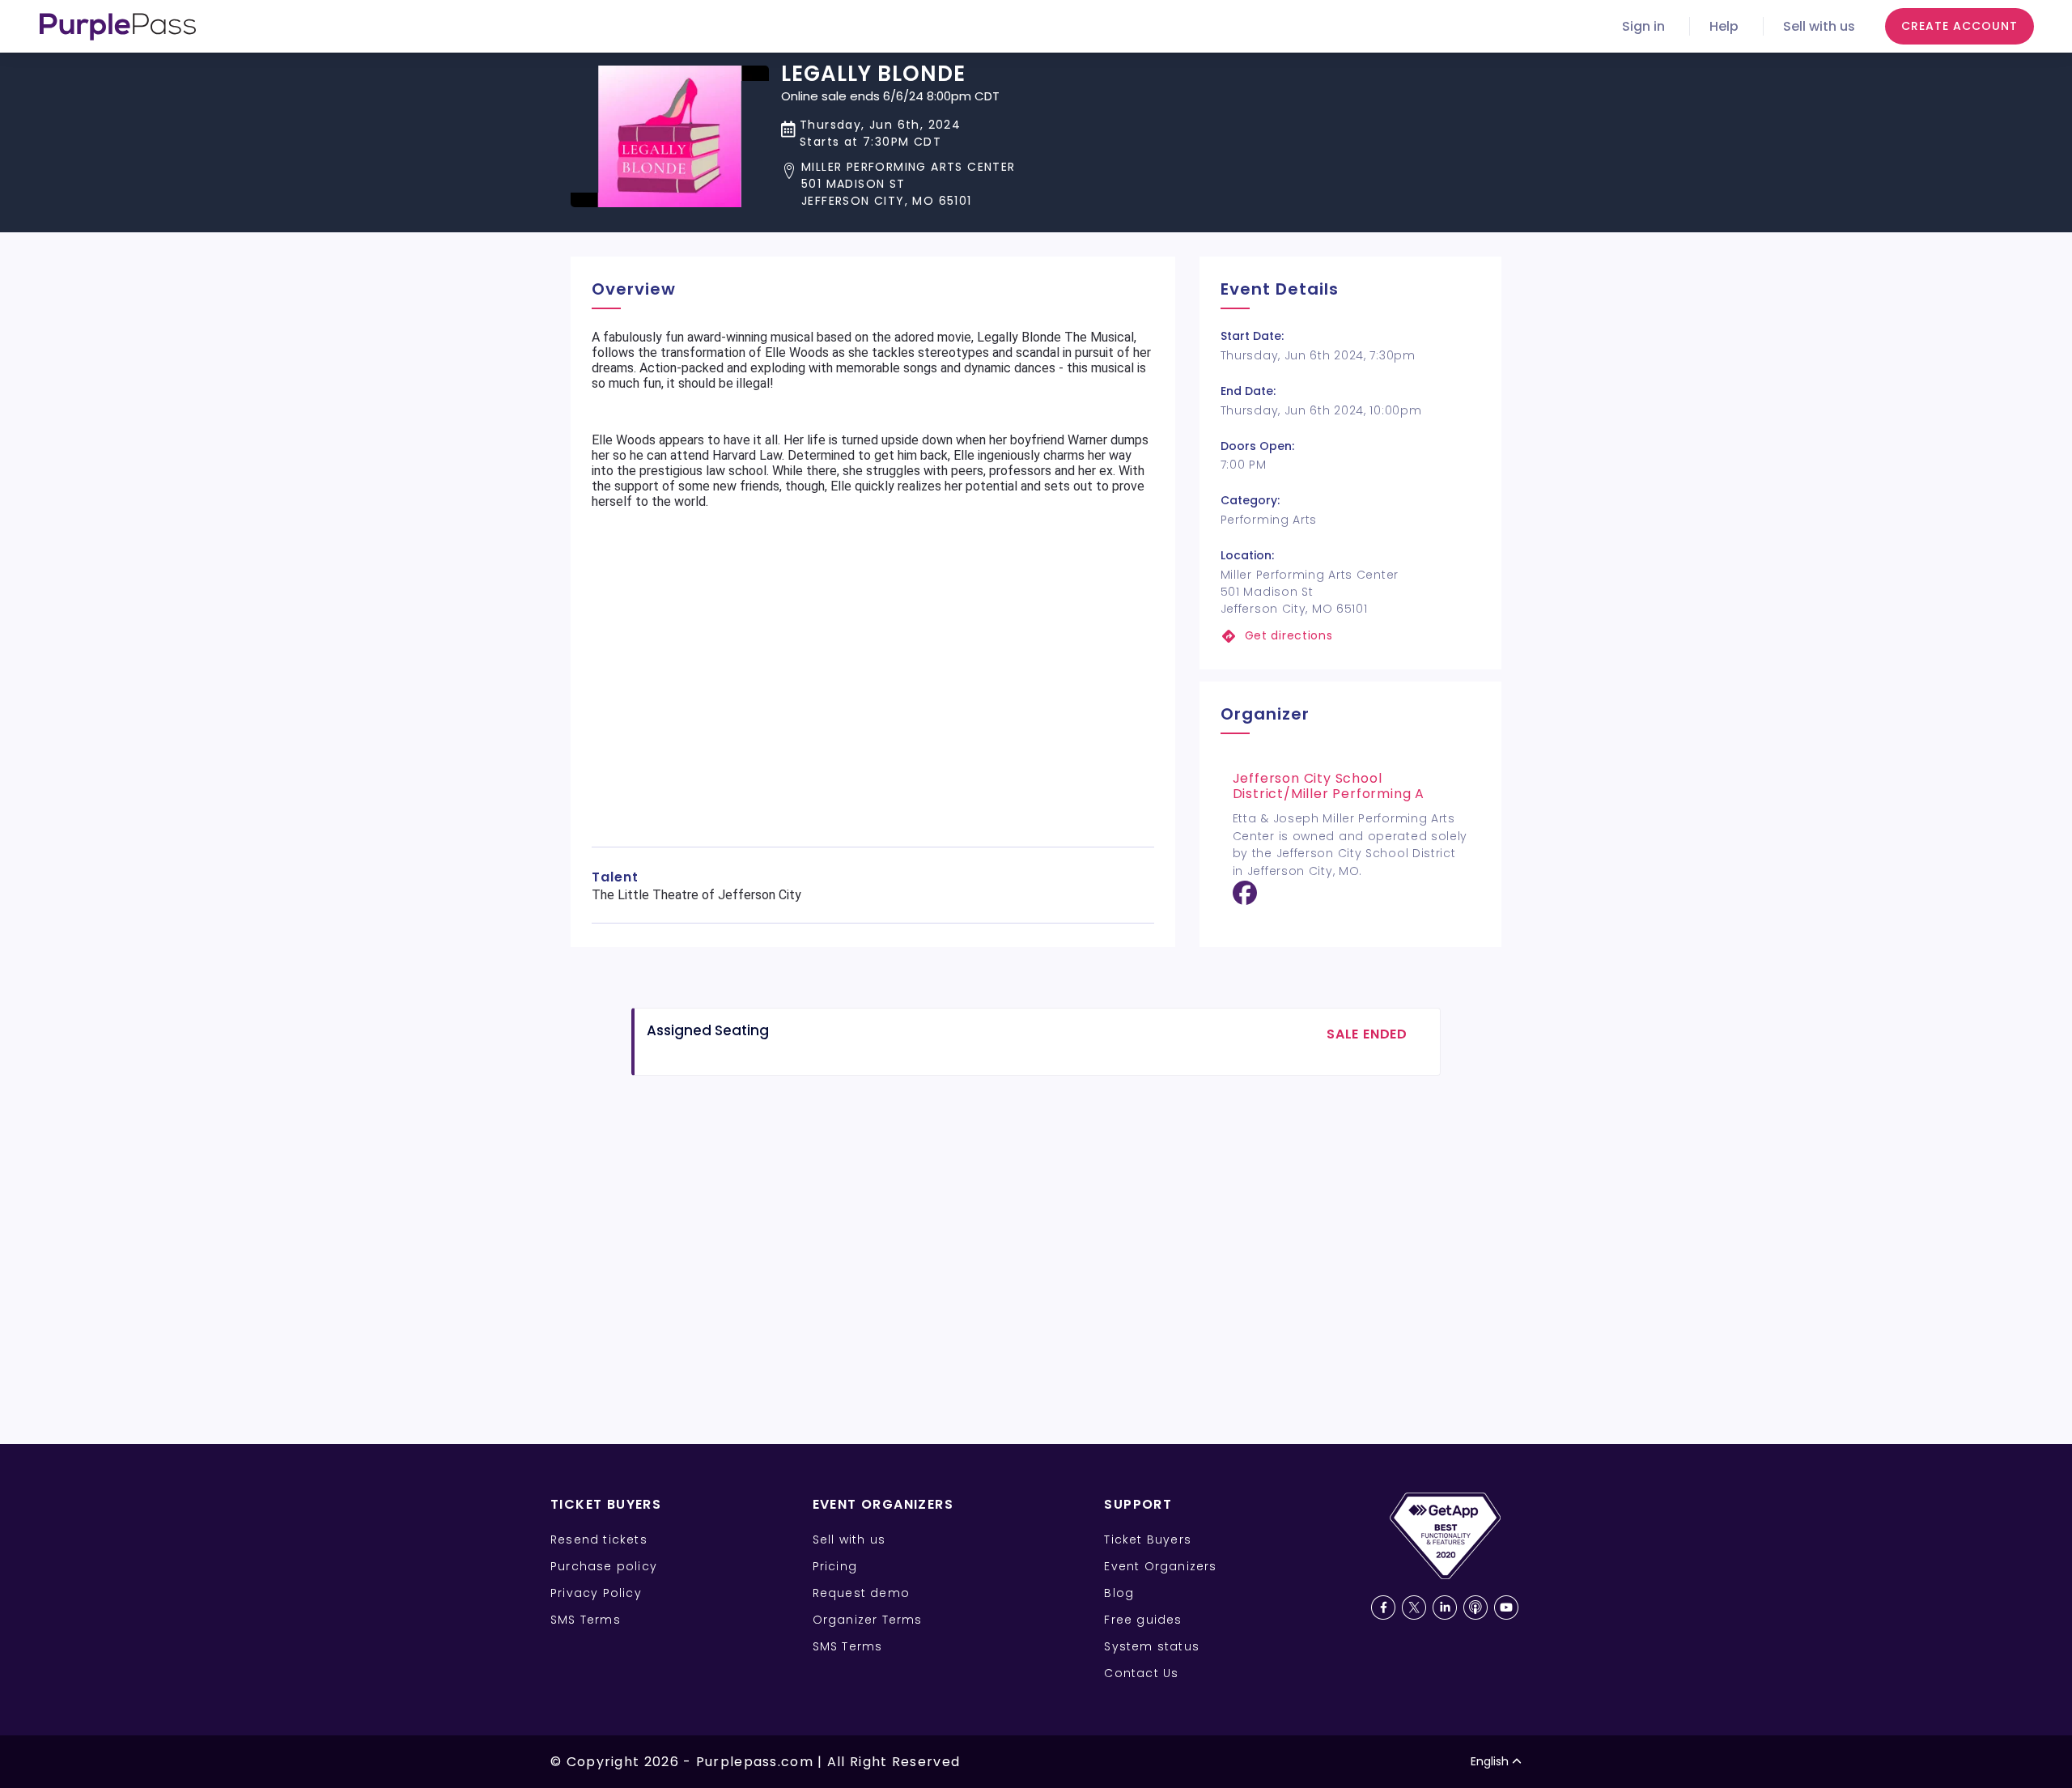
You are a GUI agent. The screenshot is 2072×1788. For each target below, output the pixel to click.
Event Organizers (1160, 1566)
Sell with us (1819, 26)
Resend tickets (599, 1540)
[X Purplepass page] (1414, 1608)
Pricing (835, 1566)
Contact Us (1141, 1673)
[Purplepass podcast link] (1475, 1608)
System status (1152, 1646)
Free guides (1143, 1620)
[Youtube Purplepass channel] (1506, 1608)
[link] (1350, 636)
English (1490, 1761)
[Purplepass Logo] (118, 27)
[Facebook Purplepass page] (1383, 1608)
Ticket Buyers (1148, 1540)
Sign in (1643, 26)
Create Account (1959, 26)
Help (1724, 26)
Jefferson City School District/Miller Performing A (1329, 786)
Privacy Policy (596, 1593)
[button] (898, 184)
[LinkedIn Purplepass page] (1445, 1608)
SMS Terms (586, 1620)
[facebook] (1245, 899)
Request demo (861, 1593)
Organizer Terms (868, 1620)
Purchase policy (604, 1566)
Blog (1119, 1593)
